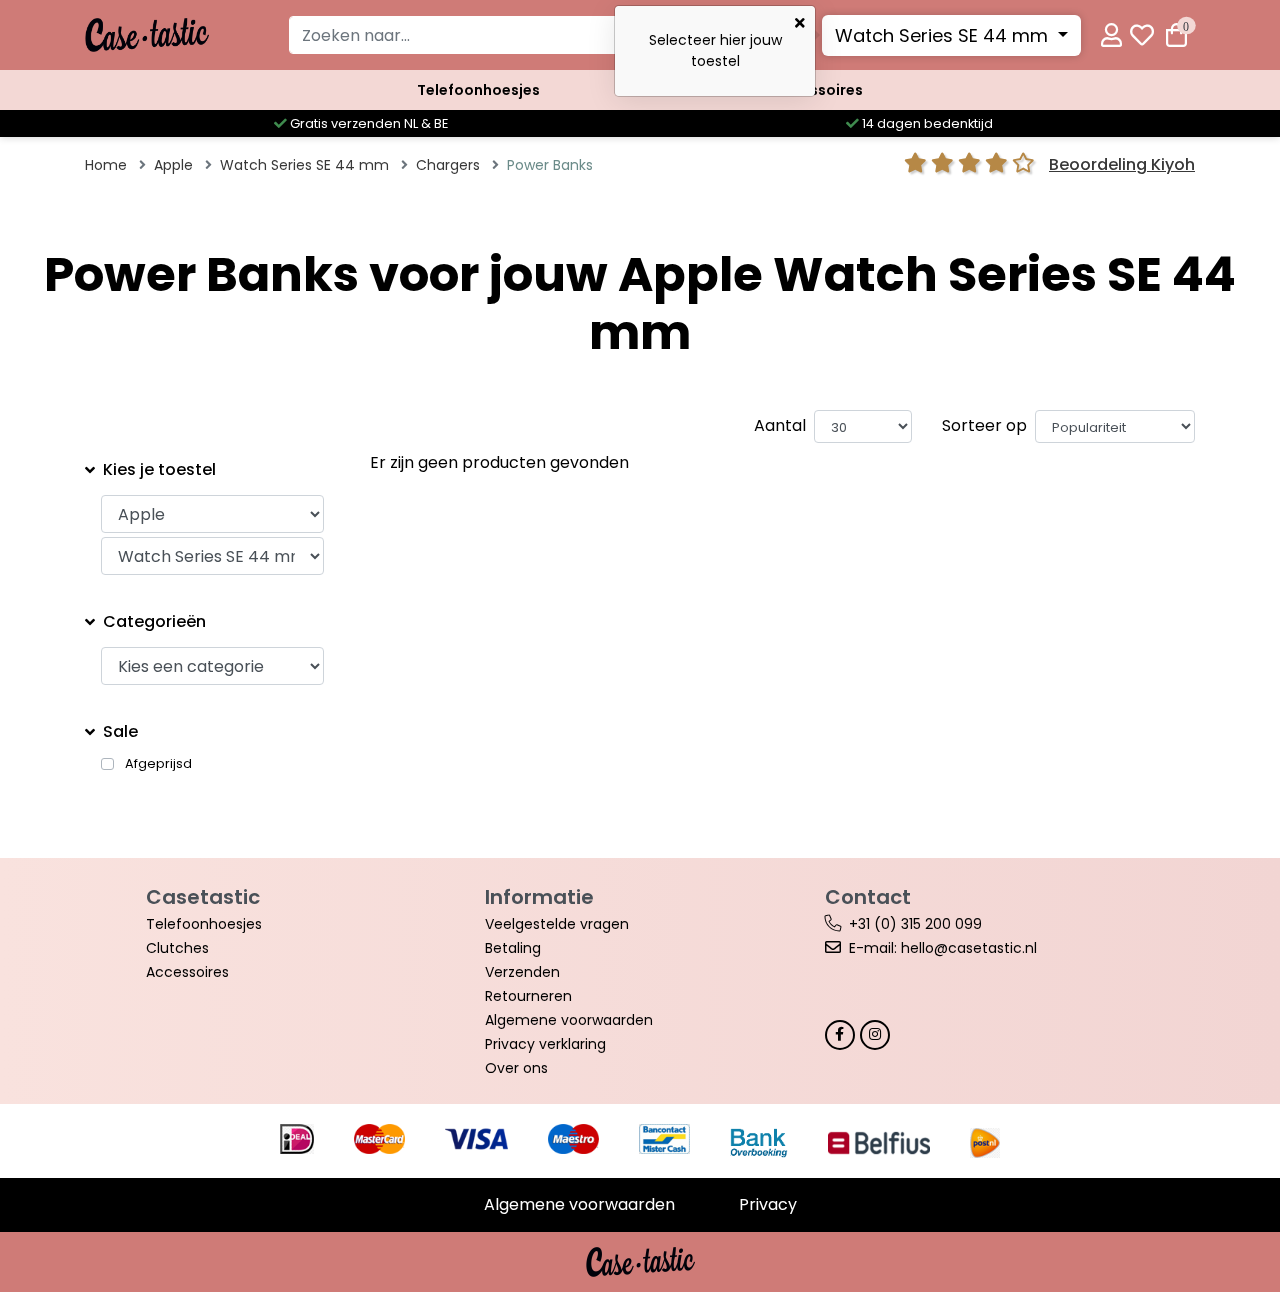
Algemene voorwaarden (569, 1020)
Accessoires (818, 90)
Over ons (516, 1068)
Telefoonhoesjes (478, 90)
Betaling (513, 948)
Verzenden (522, 972)
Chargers (448, 165)
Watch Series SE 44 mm (944, 35)
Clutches (177, 948)
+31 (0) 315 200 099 (915, 924)
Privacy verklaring (545, 1044)
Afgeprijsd (158, 764)
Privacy (768, 1204)
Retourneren (528, 996)
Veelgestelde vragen (557, 924)
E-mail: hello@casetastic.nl (943, 948)
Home (106, 165)
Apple (173, 165)
